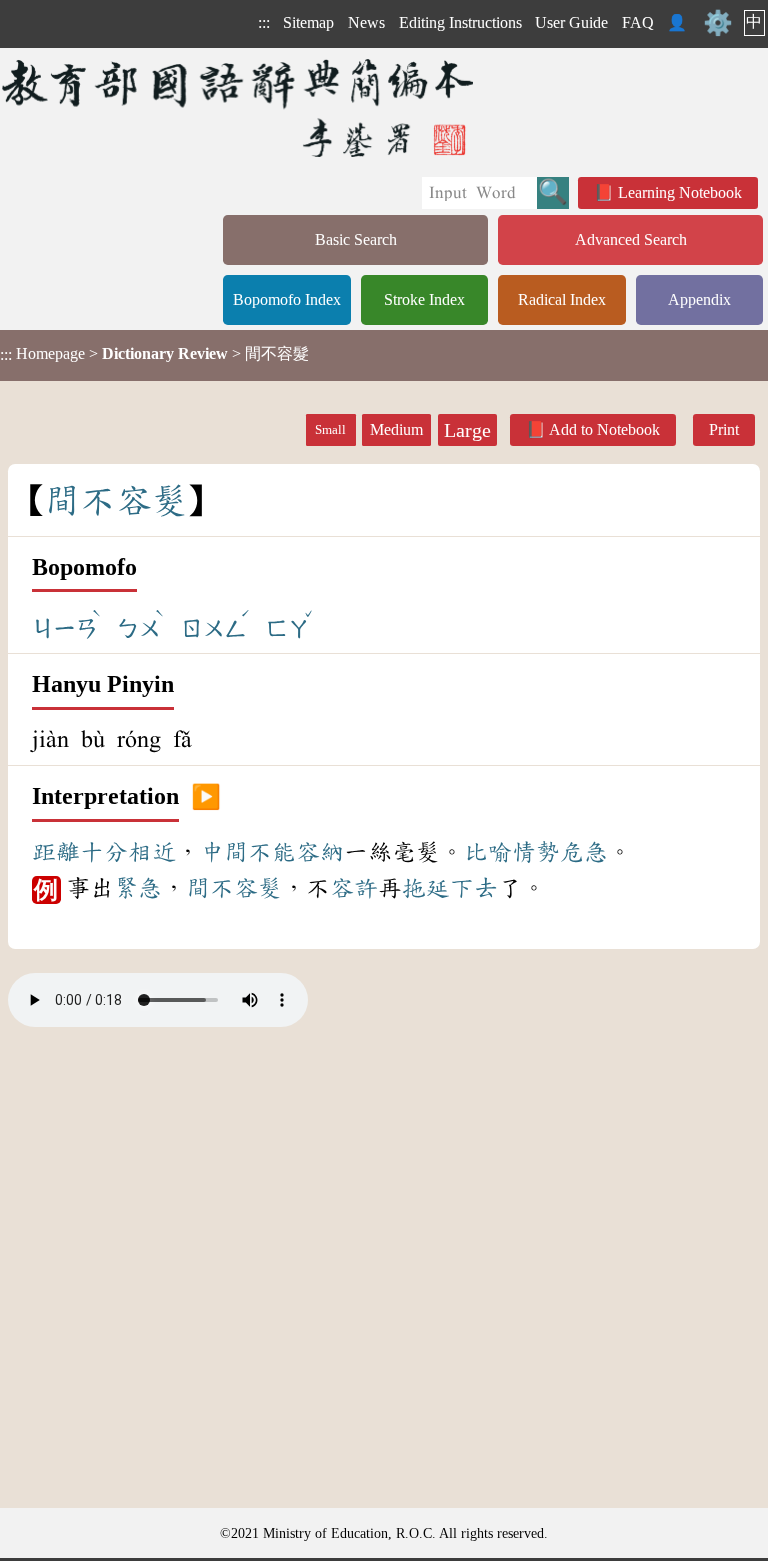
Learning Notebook (680, 192)
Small (330, 430)
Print (724, 429)
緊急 (138, 888)
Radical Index (562, 299)
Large (467, 430)
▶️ (206, 797)
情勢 (536, 852)
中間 (224, 852)
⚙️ (718, 23)
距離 (56, 852)
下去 (474, 888)
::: (264, 22)
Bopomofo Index (287, 299)
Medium (396, 429)
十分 (104, 852)
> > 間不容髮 (154, 354)
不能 (272, 852)
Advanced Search (631, 239)
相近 (152, 852)
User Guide (571, 22)
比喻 (488, 852)
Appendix (699, 299)
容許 (354, 888)
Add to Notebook (604, 429)
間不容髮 (234, 888)
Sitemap (308, 22)
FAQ (638, 22)
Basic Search (356, 239)
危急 (584, 852)
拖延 (426, 888)
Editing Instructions (460, 22)
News (366, 22)
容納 (320, 852)
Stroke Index (424, 299)
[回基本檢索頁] (239, 107)
